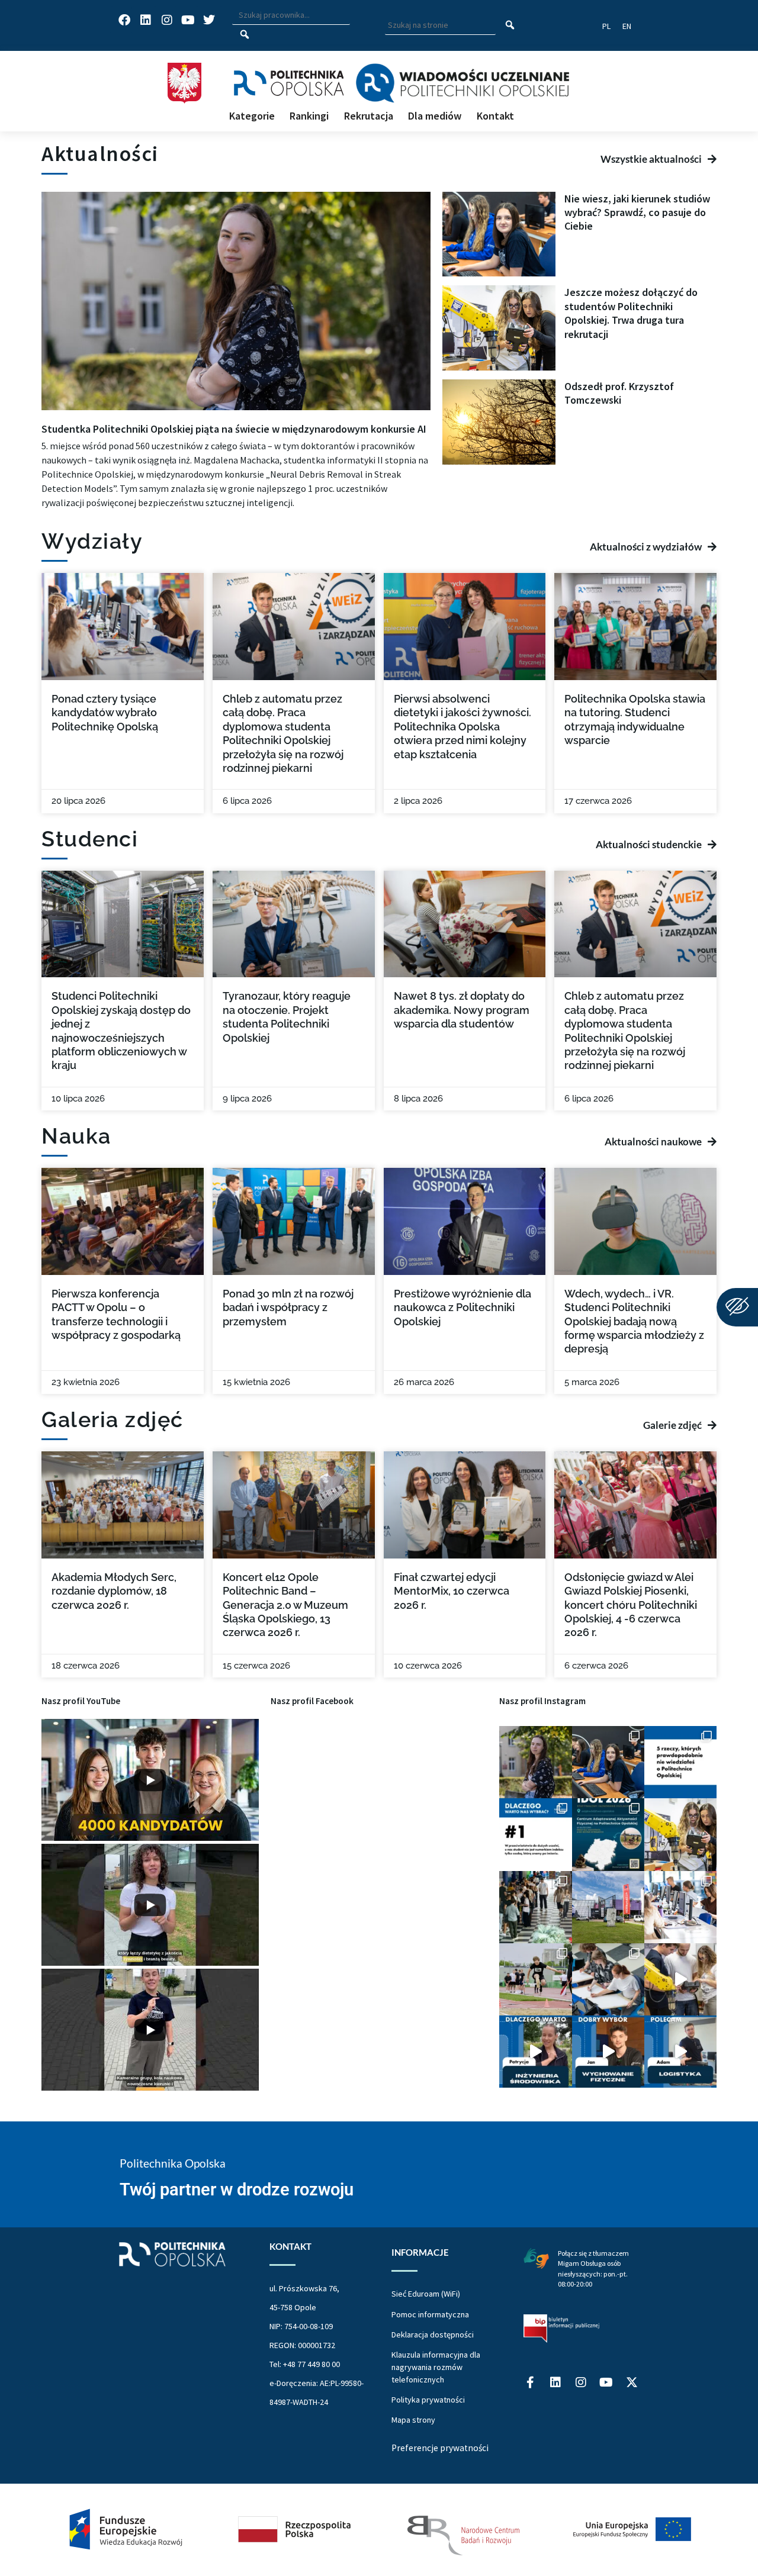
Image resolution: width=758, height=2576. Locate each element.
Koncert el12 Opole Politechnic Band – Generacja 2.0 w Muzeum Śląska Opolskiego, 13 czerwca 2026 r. (285, 1605)
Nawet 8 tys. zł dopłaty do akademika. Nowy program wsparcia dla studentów (462, 1010)
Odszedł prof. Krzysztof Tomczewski (619, 393)
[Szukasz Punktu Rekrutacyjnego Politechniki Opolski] (608, 1907)
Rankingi (309, 116)
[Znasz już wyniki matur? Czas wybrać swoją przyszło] (680, 1979)
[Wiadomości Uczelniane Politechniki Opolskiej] (462, 83)
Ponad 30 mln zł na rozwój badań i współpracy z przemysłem (288, 1308)
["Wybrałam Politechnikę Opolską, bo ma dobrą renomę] (680, 1907)
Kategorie (252, 116)
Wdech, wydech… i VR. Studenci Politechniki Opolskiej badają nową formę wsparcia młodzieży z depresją (634, 1321)
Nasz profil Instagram (542, 1701)
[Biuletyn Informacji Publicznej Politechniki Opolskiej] (561, 2329)
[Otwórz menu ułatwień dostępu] (737, 1307)
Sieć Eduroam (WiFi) (426, 2294)
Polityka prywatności (428, 2400)
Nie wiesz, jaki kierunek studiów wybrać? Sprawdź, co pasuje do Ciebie (637, 212)
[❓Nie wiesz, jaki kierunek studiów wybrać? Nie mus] (608, 1762)
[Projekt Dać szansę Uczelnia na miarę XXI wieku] (379, 2530)
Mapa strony (413, 2420)
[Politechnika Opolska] (289, 83)
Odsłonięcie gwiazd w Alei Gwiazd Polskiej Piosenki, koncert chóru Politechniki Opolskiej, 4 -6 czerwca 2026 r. (631, 1605)
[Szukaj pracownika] (244, 35)
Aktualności (100, 154)
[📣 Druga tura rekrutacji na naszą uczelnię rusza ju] (680, 1834)
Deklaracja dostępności (433, 2334)
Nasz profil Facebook (312, 1701)
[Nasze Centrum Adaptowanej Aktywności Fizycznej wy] (608, 1834)
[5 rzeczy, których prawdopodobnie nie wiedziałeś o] (680, 1762)
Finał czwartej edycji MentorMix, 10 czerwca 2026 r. (452, 1591)
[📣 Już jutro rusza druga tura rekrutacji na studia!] (535, 1834)
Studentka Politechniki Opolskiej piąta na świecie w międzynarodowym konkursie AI (234, 429)
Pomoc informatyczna (430, 2314)
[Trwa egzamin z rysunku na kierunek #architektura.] (608, 1979)
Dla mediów (435, 116)
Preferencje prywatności (440, 2448)
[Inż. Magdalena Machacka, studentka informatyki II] (535, 1762)
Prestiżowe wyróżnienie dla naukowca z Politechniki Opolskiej (462, 1308)
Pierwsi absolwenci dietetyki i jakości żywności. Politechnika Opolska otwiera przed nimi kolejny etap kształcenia (462, 727)
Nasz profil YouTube (81, 1701)
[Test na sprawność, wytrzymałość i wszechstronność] (535, 1979)
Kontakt (495, 116)
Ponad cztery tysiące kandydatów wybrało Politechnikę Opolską (105, 713)
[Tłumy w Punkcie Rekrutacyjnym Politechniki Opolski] (535, 1907)
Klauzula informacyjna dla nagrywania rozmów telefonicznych (436, 2367)
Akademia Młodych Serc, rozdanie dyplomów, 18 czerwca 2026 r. (114, 1591)
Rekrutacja (369, 116)
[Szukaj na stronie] (510, 25)
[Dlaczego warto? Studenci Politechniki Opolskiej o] (608, 2052)
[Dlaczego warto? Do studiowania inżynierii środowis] (535, 2052)
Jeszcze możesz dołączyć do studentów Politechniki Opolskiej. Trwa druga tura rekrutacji (631, 313)
